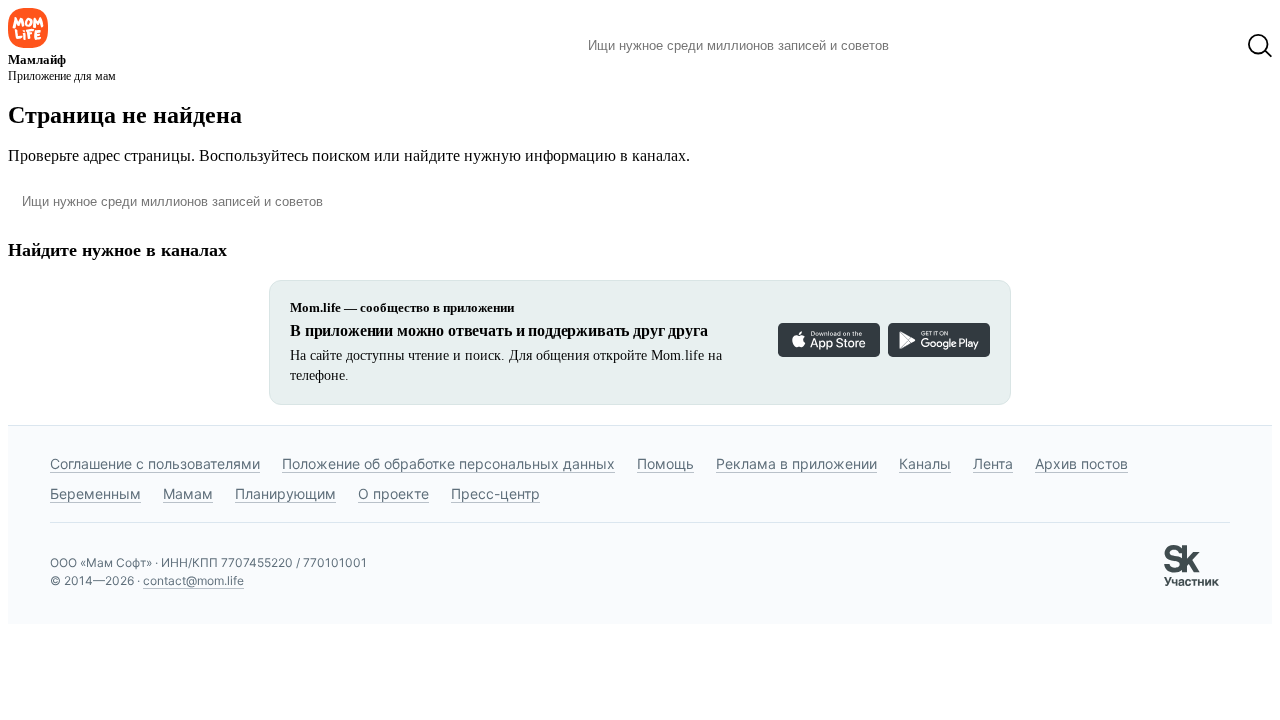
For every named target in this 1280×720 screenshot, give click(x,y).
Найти (934, 46)
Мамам (188, 493)
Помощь (665, 463)
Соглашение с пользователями (155, 463)
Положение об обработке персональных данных (448, 463)
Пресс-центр (495, 493)
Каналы (925, 463)
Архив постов (1081, 463)
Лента (993, 463)
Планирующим (285, 493)
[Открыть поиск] (1260, 46)
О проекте (393, 493)
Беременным (95, 493)
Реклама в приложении (796, 463)
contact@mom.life (193, 580)
